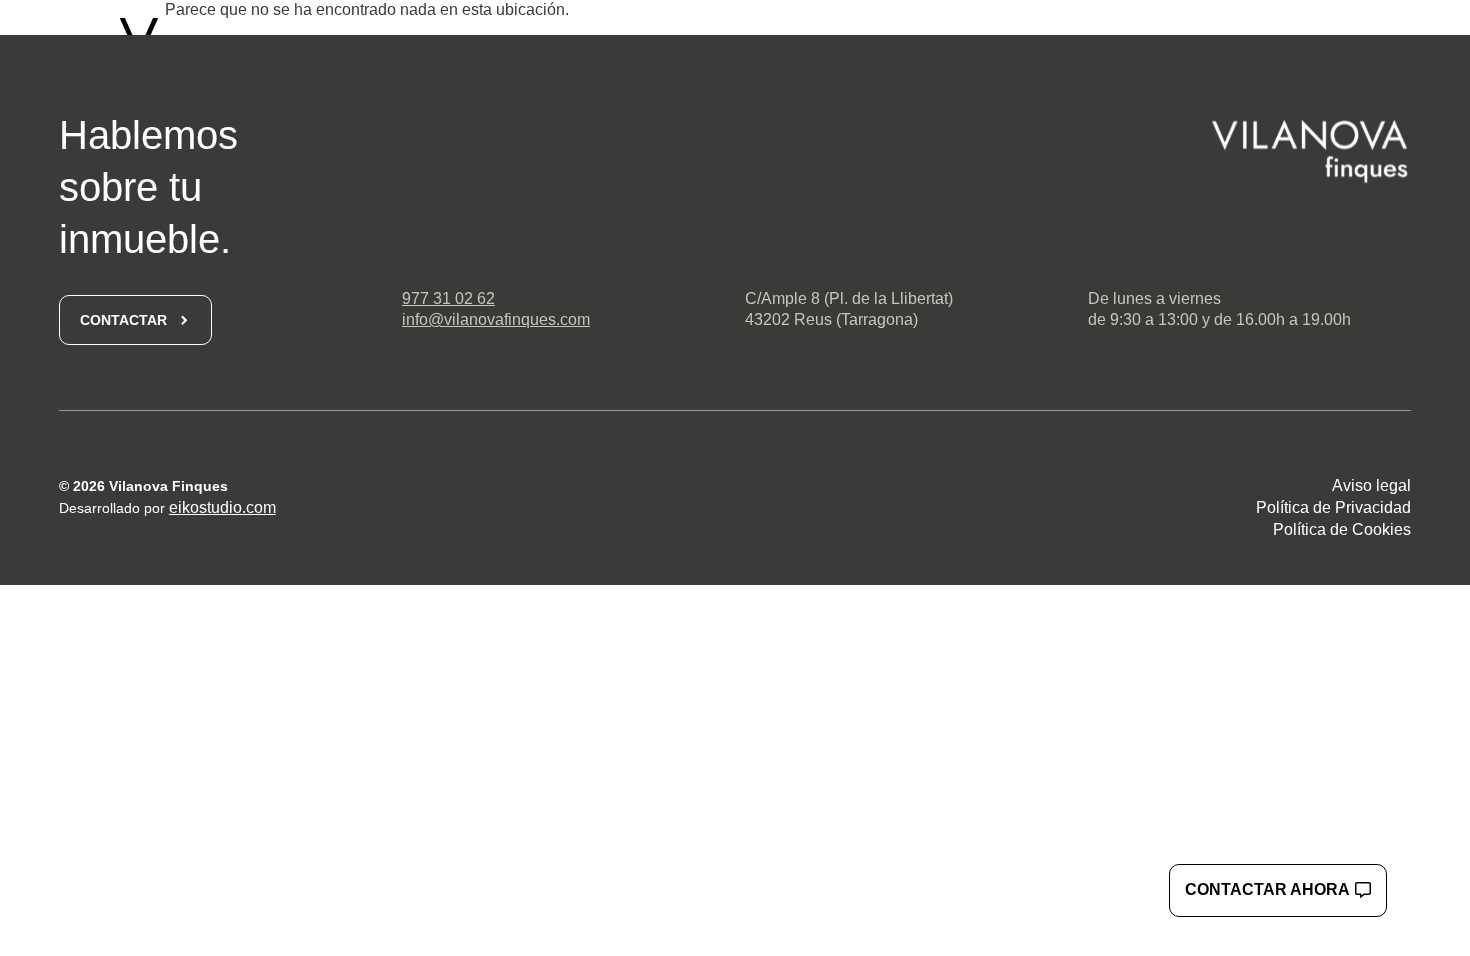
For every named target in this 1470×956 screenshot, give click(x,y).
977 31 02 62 (448, 298)
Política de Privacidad (1333, 507)
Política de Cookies (1342, 529)
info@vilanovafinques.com (496, 319)
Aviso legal (1371, 485)
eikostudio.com (222, 507)
